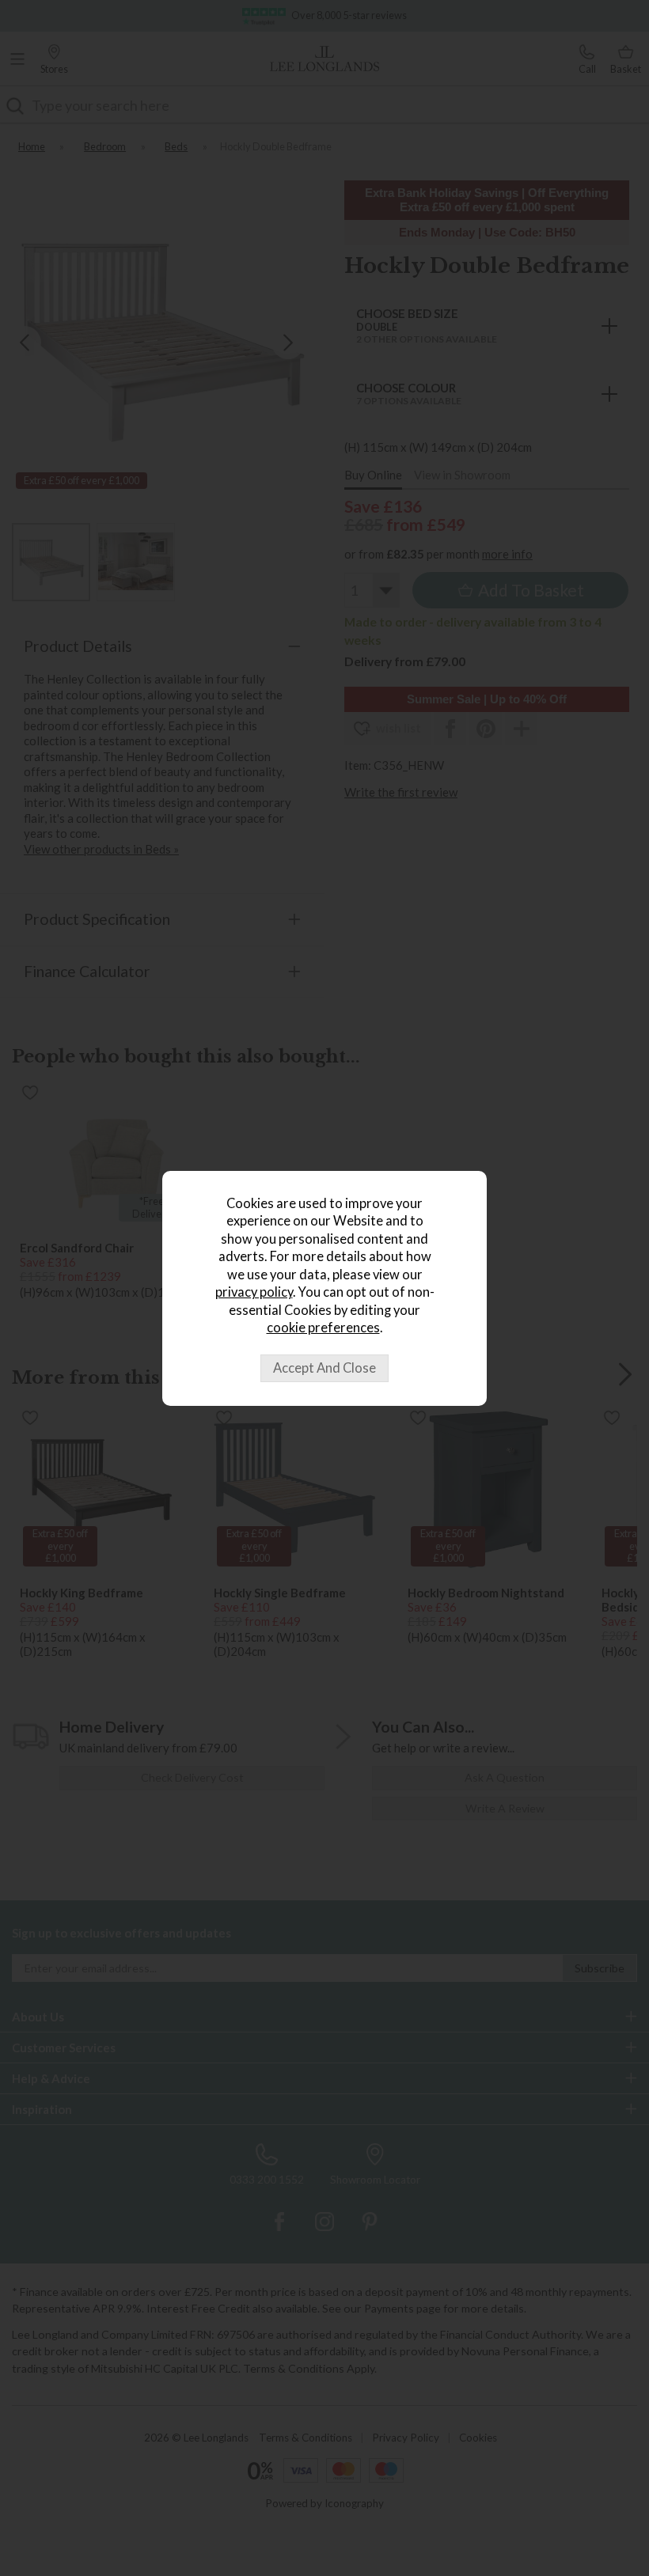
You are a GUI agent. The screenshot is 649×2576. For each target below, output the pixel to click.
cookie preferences (323, 1328)
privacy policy (254, 1292)
